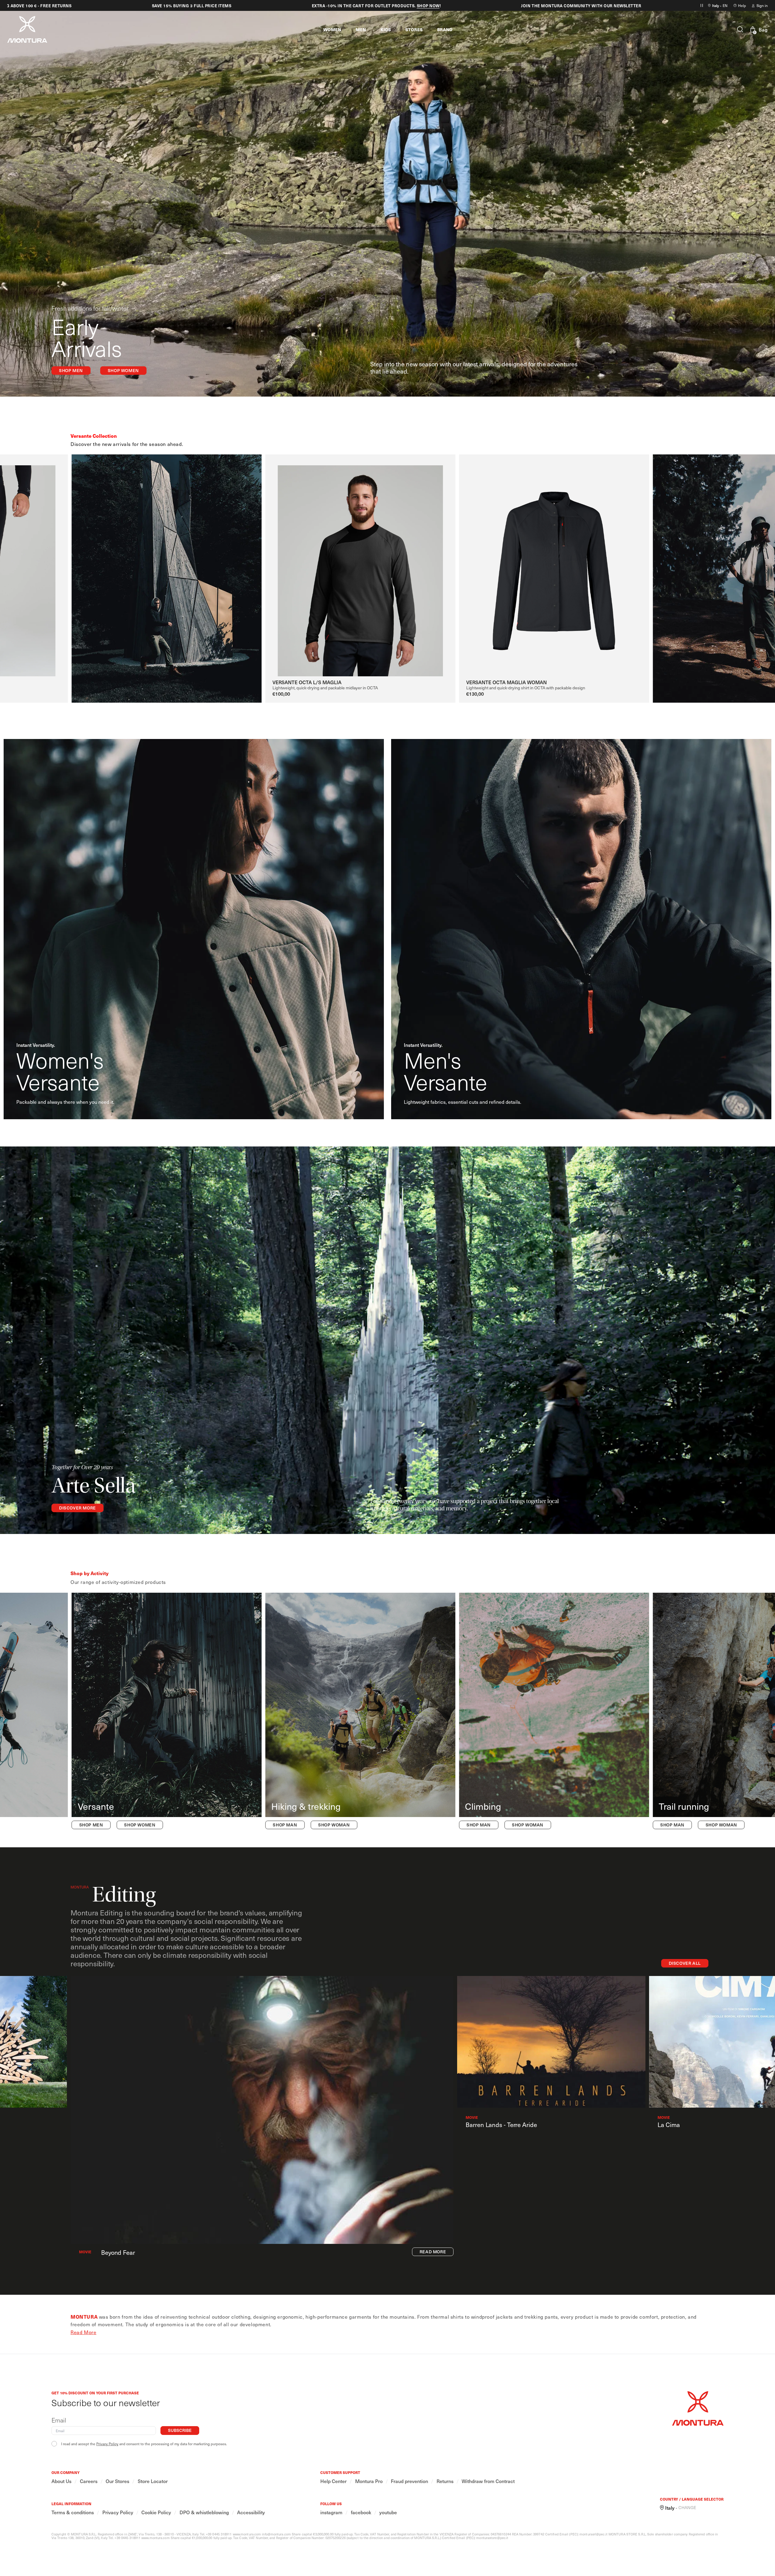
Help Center (333, 2481)
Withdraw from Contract (488, 2481)
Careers (89, 2481)
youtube (388, 2512)
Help (742, 5)
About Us (61, 2481)
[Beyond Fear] (262, 2110)
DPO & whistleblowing (204, 2512)
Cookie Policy (156, 2512)
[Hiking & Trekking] (360, 1712)
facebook (361, 2512)
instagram (331, 2512)
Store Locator (153, 2481)
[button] (332, 29)
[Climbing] (554, 1712)
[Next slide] (759, 557)
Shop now (395, 6)
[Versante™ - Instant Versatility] (167, 1712)
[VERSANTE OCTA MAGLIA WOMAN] (554, 565)
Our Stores (117, 2481)
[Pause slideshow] (702, 5)
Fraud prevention (409, 2481)
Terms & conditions (73, 2512)
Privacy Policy (107, 2444)
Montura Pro (369, 2481)
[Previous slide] (53, 557)
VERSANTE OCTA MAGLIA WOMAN (506, 682)
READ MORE (433, 2252)
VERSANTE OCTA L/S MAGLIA (307, 682)
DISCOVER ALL (685, 1963)
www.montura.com (247, 2534)
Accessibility (251, 2512)
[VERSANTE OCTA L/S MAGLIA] (360, 565)
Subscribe (180, 2430)
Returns (445, 2481)
